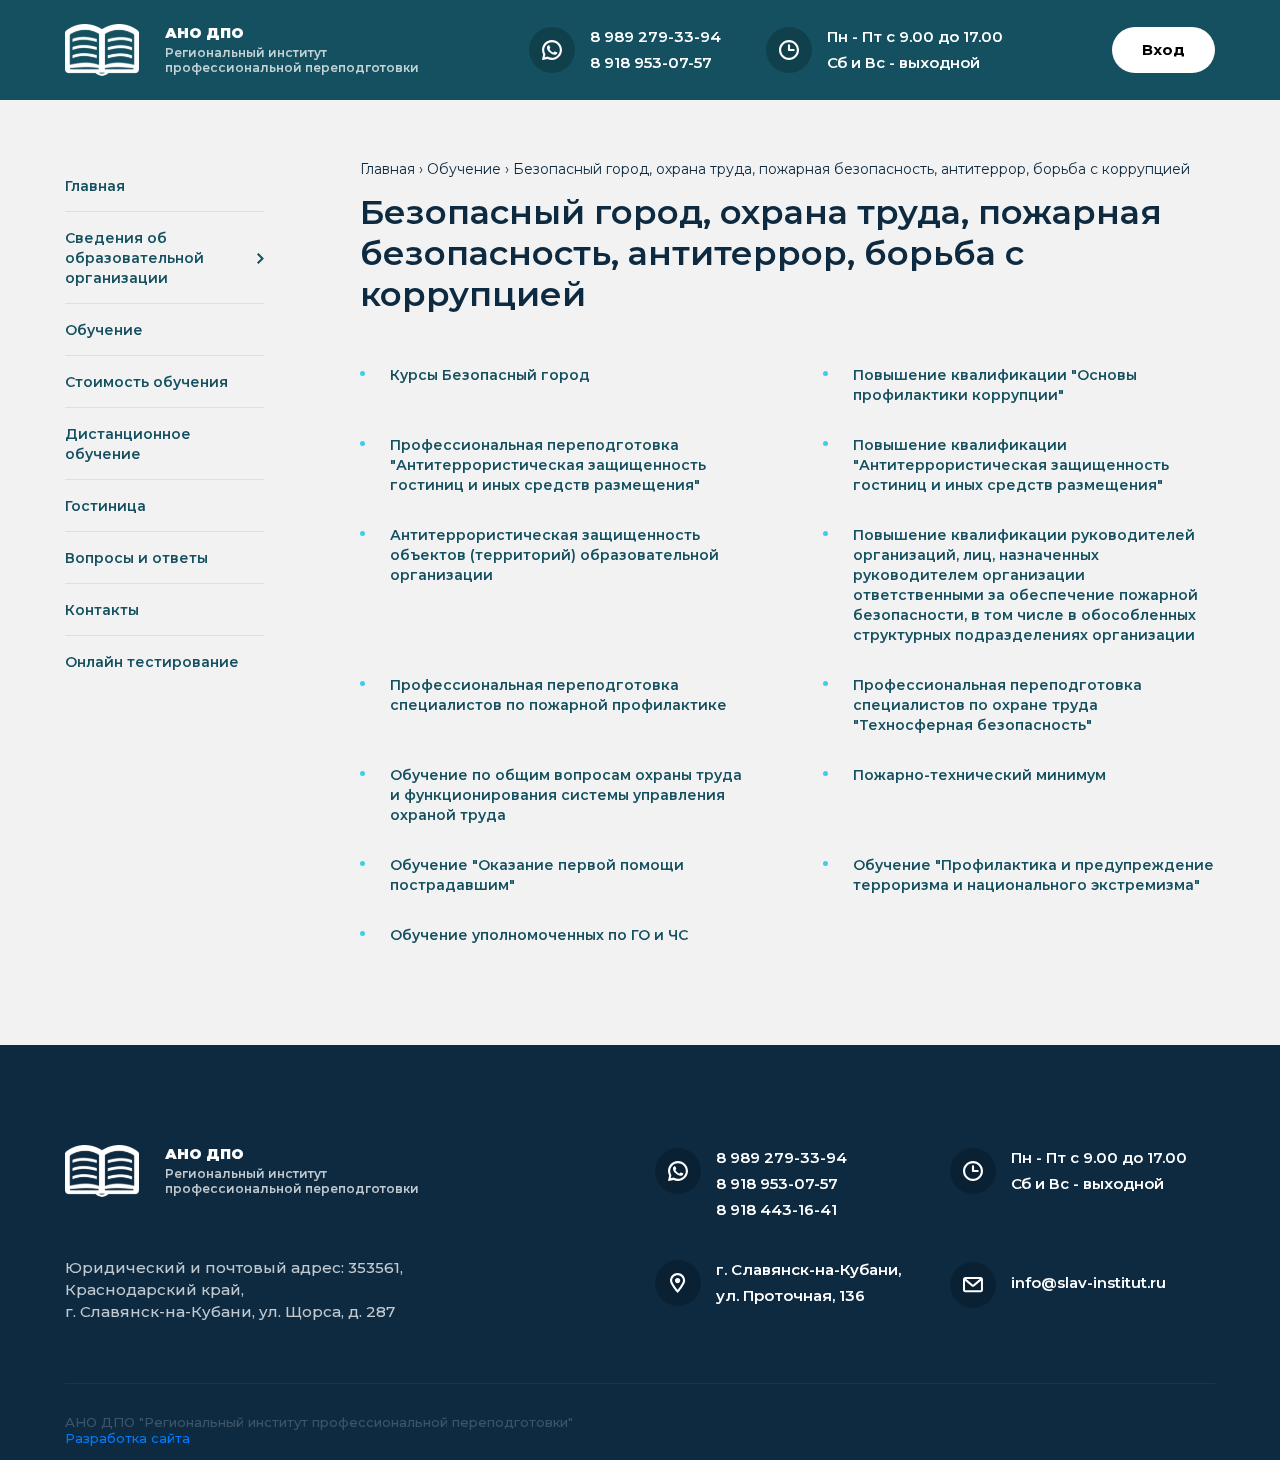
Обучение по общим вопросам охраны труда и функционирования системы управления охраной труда (566, 795)
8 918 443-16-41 (776, 1209)
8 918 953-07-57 (651, 62)
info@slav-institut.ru (1088, 1282)
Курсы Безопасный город (490, 375)
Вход (1163, 49)
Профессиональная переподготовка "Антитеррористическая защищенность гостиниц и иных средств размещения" (548, 465)
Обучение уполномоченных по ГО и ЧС (539, 935)
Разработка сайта (127, 1438)
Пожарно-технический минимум (979, 775)
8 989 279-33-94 (655, 36)
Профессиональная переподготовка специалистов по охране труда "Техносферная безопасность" (997, 705)
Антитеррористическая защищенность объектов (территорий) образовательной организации (554, 555)
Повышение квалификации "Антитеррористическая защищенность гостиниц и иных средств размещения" (1011, 465)
